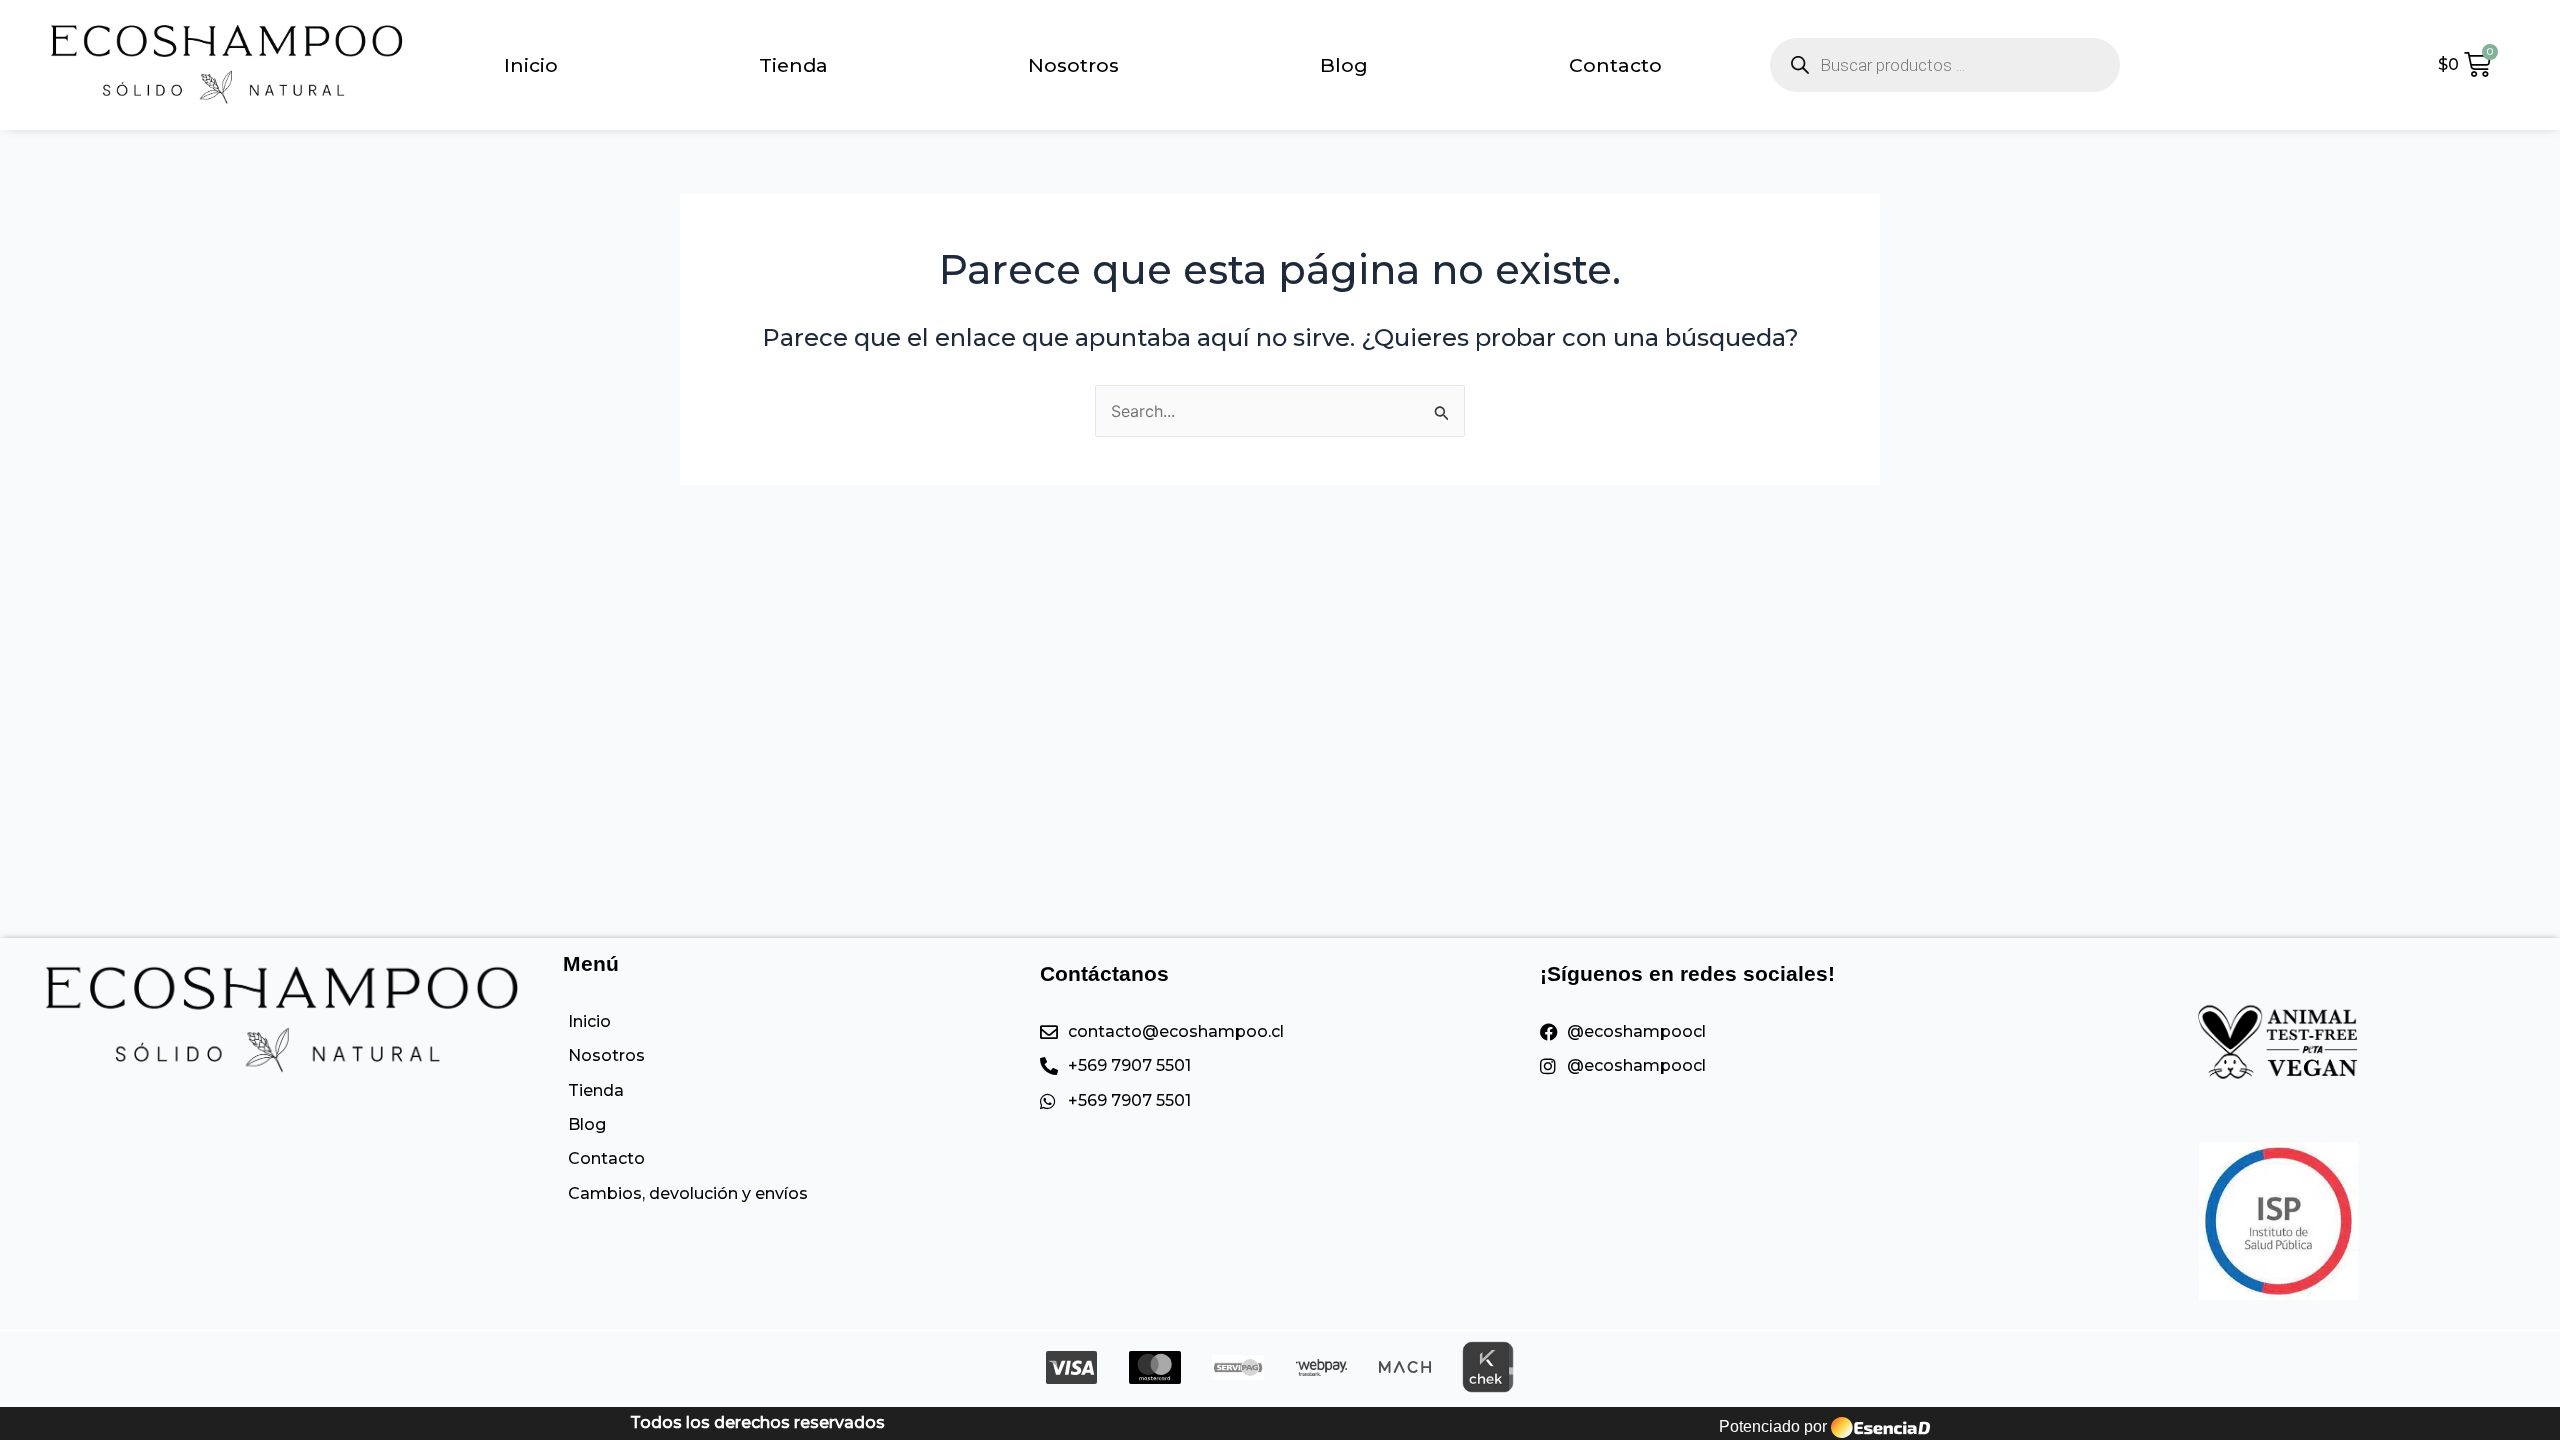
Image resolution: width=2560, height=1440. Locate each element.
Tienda (793, 65)
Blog (1344, 65)
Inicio (531, 65)
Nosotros (1073, 65)
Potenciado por (1773, 1426)
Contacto (1615, 65)
